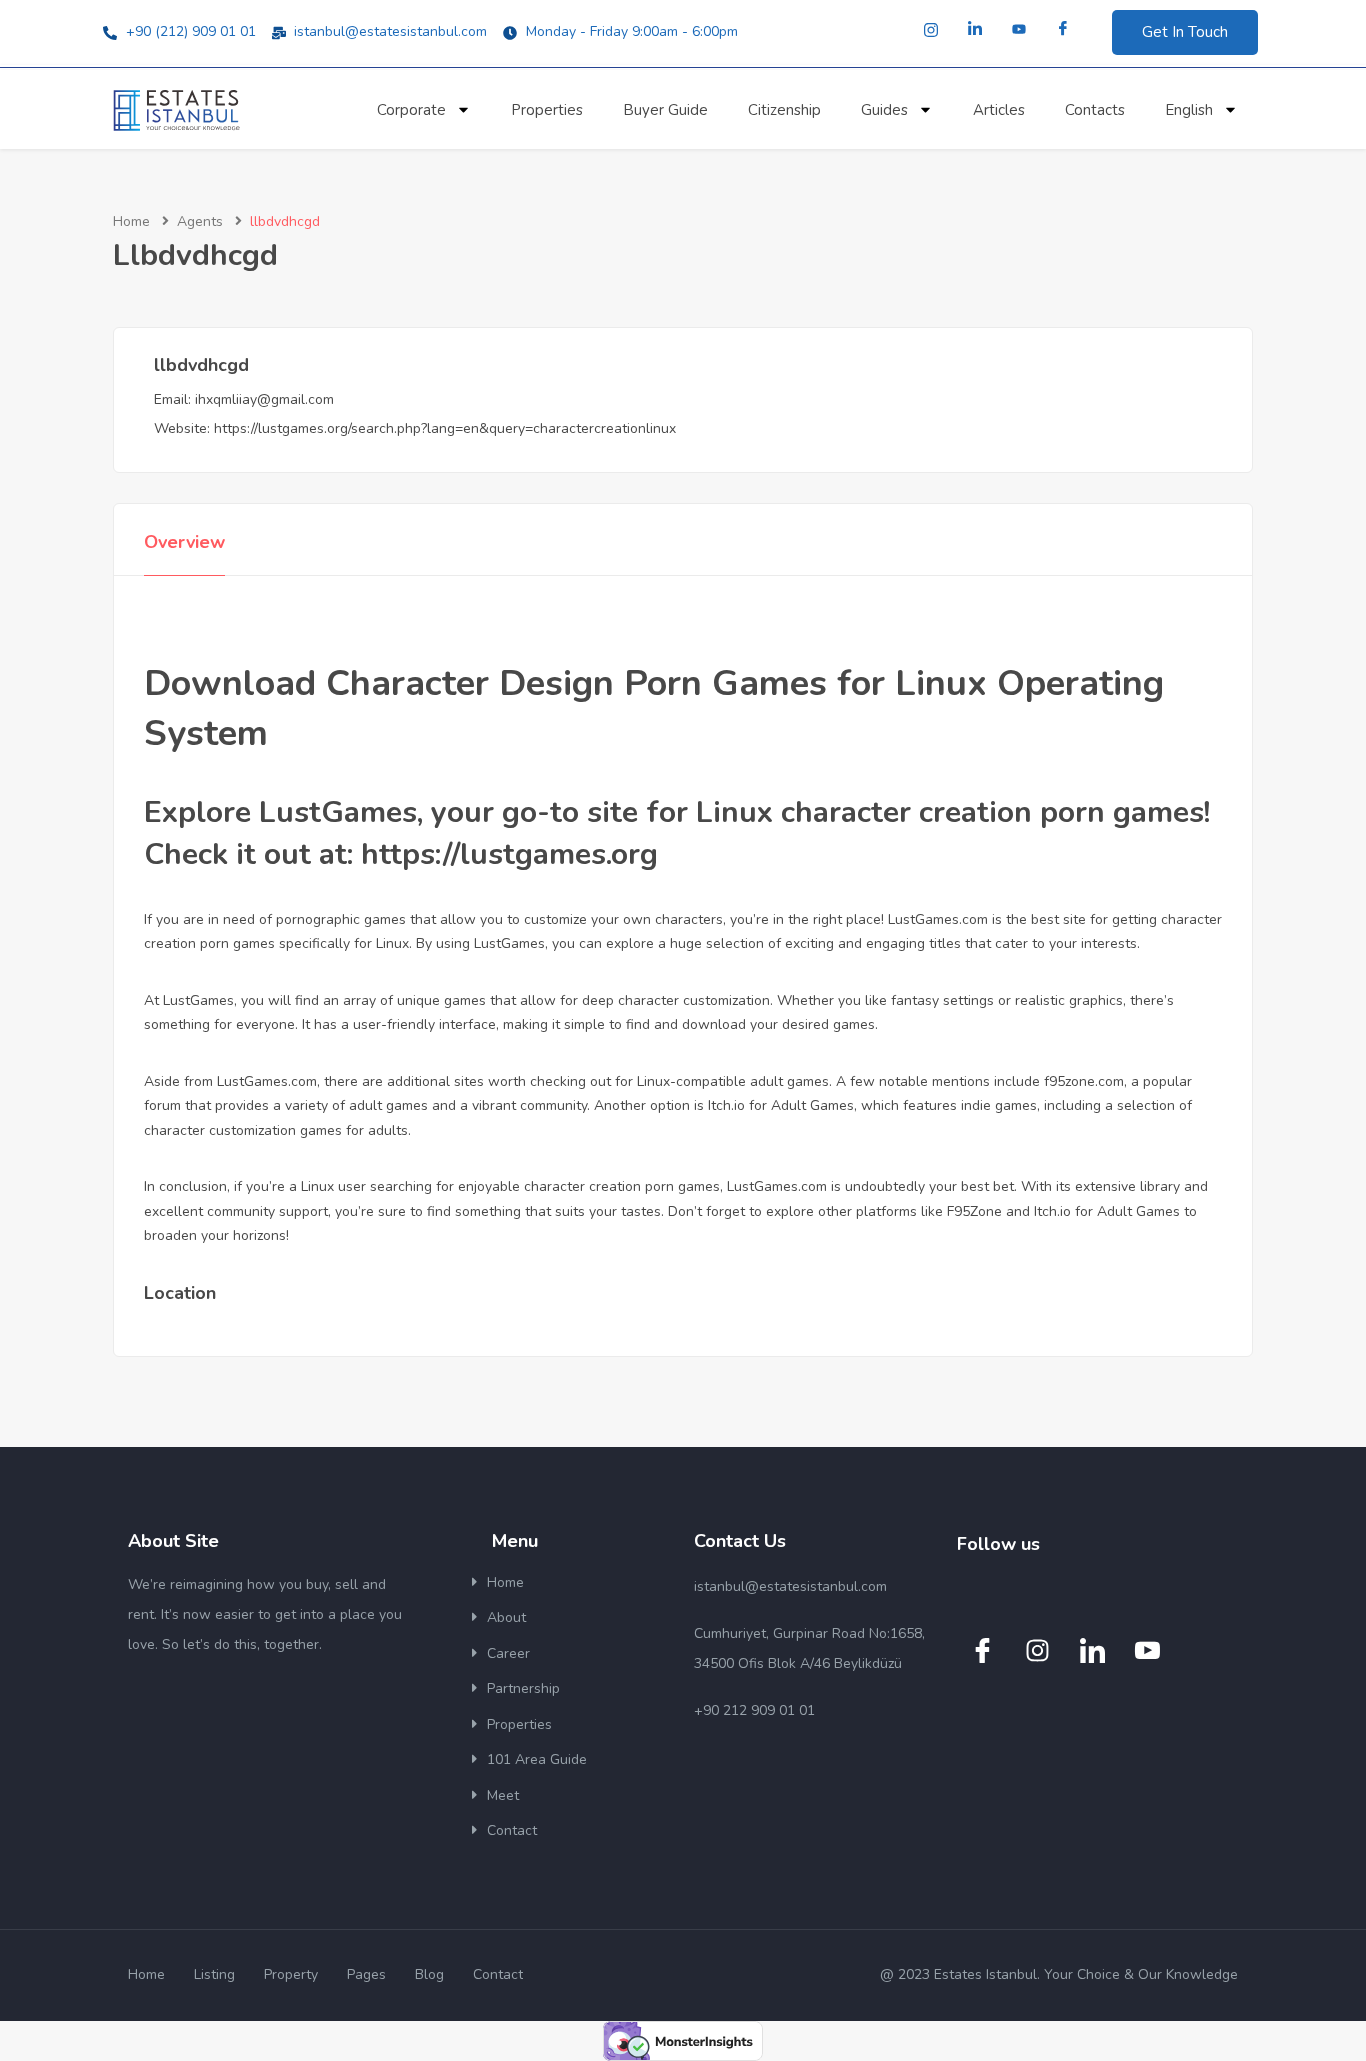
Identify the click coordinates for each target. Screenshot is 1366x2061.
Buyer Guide (665, 110)
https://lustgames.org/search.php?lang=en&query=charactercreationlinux (445, 428)
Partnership (523, 1688)
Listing (214, 1974)
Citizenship (784, 110)
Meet (503, 1795)
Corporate (411, 110)
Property (291, 1974)
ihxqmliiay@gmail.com (264, 399)
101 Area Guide (537, 1759)
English (1189, 110)
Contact (512, 1830)
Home (131, 221)
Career (508, 1653)
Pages (366, 1974)
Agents (200, 221)
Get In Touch (1185, 32)
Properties (547, 110)
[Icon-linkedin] (1092, 1650)
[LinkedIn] (975, 30)
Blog (429, 1974)
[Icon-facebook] (982, 1650)
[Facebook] (1063, 30)
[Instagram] (931, 30)
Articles (999, 110)
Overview (184, 542)
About (506, 1617)
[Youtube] (1019, 30)
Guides (884, 110)
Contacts (1095, 110)
